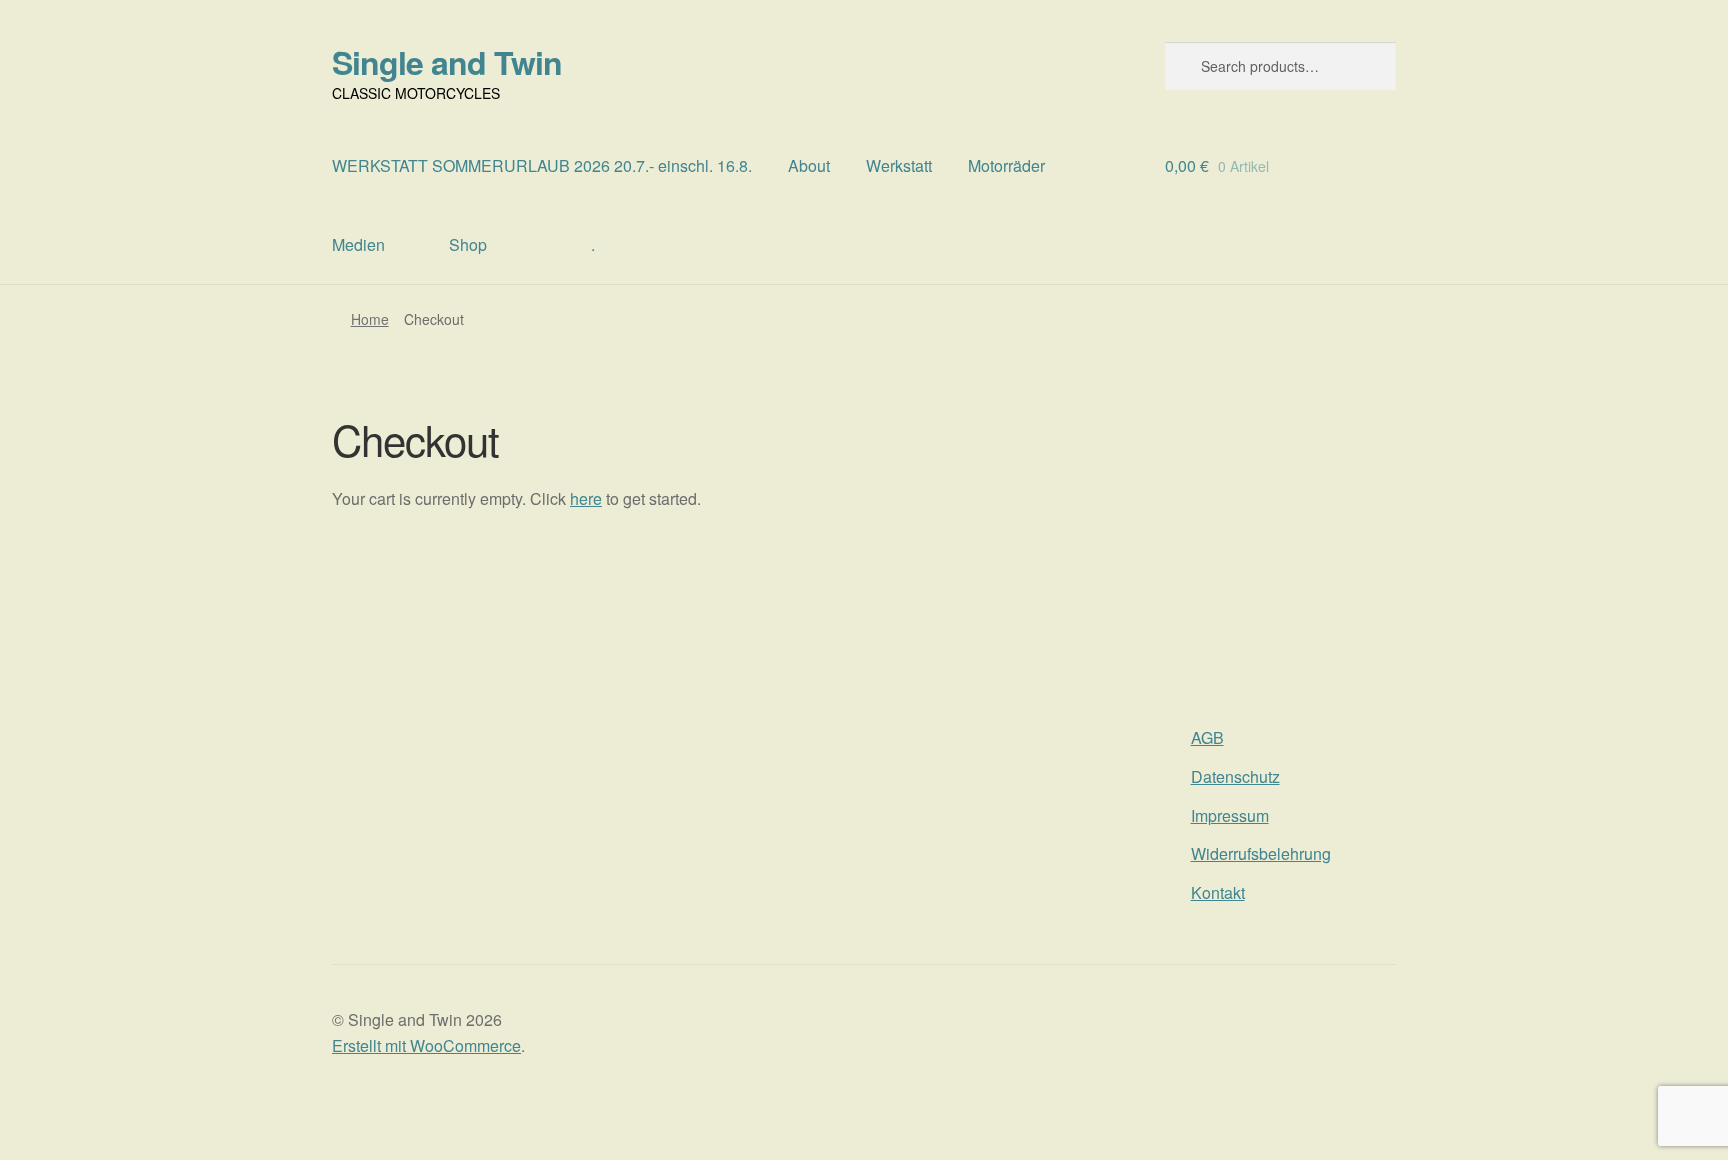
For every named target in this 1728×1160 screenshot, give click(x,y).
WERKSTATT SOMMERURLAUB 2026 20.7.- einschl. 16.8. (542, 165)
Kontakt (1218, 892)
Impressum (1230, 815)
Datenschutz (1235, 776)
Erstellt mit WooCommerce (426, 1045)
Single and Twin (447, 62)
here (586, 498)
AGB (1207, 737)
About (809, 165)
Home (370, 319)
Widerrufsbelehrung (1261, 853)
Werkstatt (899, 165)
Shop (468, 244)
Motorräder (1006, 165)
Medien (358, 244)
